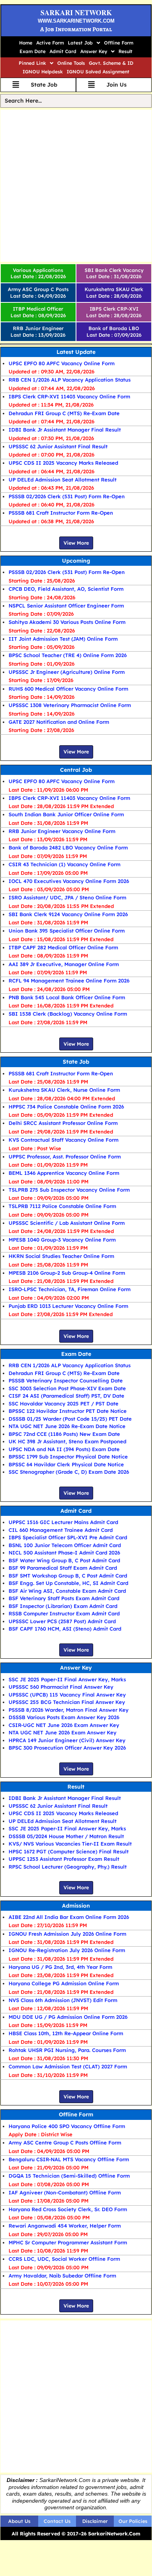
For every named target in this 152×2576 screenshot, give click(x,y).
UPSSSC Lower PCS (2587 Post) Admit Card (62, 1621)
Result (125, 51)
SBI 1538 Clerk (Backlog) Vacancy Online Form (68, 1014)
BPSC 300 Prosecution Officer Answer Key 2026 (67, 1748)
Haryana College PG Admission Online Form (64, 1983)
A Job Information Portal (76, 29)
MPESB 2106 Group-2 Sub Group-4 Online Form (67, 1273)
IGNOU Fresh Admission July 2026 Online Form (67, 1934)
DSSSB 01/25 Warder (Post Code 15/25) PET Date (70, 1419)
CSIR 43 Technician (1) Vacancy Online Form (65, 864)
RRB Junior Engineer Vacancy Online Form (62, 831)
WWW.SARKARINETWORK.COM (76, 21)
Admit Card (63, 51)
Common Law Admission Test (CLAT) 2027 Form (68, 2066)
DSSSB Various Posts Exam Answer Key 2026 (64, 1717)
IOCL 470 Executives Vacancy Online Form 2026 (69, 881)
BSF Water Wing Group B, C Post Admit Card (64, 1560)
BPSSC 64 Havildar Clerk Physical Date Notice (66, 1464)
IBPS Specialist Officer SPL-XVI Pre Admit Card (68, 1537)
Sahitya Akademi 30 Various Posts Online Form (67, 622)
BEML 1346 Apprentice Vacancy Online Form (64, 1173)
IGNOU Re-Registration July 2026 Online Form (67, 1950)
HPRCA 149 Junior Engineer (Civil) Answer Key (67, 1740)
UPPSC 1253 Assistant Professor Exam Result (64, 1859)
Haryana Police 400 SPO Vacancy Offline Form (67, 2126)
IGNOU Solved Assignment (98, 72)
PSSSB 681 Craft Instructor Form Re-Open (61, 513)
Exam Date (33, 51)
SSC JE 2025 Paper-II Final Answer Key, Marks (67, 1679)
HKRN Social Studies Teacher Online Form (61, 1256)
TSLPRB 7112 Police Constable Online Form (62, 1206)
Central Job (76, 770)
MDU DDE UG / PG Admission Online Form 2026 (68, 2017)
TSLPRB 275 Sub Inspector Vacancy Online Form (69, 1190)
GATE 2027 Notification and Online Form (59, 722)
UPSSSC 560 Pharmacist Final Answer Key (61, 1687)
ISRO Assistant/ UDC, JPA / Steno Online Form (67, 897)
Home (26, 43)
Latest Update (76, 352)
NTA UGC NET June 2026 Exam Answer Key (63, 1732)
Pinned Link (32, 63)
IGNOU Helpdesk (43, 72)
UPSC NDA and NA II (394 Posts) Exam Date (64, 1449)
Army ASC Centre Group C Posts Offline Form (65, 2143)
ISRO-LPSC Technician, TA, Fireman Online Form (70, 1289)
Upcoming (76, 561)
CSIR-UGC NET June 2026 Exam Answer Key (64, 1725)
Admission (76, 1906)
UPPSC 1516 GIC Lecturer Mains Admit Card (63, 1522)
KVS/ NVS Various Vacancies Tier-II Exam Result (70, 1844)
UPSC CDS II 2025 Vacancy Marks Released (63, 463)
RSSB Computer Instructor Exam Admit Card (64, 1613)
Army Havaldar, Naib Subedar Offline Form (62, 2276)
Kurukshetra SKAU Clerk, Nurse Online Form (64, 1090)
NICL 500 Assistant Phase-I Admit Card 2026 (64, 1553)
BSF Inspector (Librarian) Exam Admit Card (63, 1606)
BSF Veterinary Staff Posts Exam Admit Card (64, 1598)
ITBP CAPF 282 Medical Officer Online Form (63, 947)
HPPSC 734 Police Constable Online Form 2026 (66, 1107)
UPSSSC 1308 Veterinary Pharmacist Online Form (70, 705)
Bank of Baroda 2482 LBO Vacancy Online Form (68, 847)
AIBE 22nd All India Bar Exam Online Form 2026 (69, 1917)
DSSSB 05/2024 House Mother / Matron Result (66, 1836)
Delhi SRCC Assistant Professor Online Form (63, 1123)
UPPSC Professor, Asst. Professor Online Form (65, 1157)
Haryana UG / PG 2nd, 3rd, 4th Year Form (60, 1967)
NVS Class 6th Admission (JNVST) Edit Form (63, 2000)
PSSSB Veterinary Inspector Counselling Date (66, 1380)
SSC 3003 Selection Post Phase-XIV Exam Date (67, 1388)
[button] (84, 43)
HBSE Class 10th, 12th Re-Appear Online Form (66, 2033)
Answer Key (94, 51)
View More (76, 543)
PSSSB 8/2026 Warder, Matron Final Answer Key (69, 1710)
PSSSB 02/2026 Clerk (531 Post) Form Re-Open (67, 496)
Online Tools (71, 63)
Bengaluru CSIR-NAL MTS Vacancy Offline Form (69, 2159)
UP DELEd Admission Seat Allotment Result (63, 480)
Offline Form (119, 43)
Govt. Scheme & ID (111, 63)
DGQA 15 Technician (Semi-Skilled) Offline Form (69, 2176)
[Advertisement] (76, 186)
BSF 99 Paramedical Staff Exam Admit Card (63, 1568)
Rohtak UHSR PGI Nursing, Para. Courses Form (67, 2050)
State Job (76, 1062)
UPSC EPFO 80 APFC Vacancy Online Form (62, 363)
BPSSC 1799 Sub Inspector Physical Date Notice (68, 1457)
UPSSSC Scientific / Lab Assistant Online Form (67, 1223)
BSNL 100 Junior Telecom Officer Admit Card (65, 1545)
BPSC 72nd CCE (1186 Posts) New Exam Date (64, 1434)
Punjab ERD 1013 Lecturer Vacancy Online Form (68, 1306)
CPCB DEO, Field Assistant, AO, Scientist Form (66, 589)
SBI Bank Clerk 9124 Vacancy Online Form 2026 (68, 914)
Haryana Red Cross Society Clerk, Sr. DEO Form (68, 2209)
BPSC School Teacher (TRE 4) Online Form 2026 (68, 655)
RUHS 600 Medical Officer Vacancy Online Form (68, 689)
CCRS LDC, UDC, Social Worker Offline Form (64, 2259)
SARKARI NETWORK (76, 12)
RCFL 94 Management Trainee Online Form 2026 (69, 981)
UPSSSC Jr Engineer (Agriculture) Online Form (67, 672)
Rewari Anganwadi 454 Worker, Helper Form (65, 2226)
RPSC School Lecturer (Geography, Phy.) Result (68, 1867)
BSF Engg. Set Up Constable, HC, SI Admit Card (68, 1583)
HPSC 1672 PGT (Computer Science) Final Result (69, 1851)
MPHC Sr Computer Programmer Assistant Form (68, 2242)
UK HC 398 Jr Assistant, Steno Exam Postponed (67, 1441)
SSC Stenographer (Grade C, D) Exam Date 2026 (69, 1472)
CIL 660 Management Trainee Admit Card (61, 1530)
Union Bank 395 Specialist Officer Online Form (67, 931)
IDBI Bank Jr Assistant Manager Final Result (65, 430)
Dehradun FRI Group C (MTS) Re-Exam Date (64, 413)
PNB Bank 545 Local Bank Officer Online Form (67, 997)
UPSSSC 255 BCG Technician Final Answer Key (67, 1702)
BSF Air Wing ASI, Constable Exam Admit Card (67, 1591)
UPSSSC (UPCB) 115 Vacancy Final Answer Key (67, 1695)
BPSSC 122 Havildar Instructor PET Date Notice (68, 1411)
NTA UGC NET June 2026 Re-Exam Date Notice (67, 1426)
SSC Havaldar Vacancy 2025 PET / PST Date (64, 1403)
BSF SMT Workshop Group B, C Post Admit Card (68, 1576)
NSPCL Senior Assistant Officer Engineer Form (66, 606)
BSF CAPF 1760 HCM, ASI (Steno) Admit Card (65, 1629)
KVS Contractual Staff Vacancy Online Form (64, 1140)
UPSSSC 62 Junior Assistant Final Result (58, 446)
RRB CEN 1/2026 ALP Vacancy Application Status (70, 380)
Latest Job (80, 43)
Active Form (50, 43)
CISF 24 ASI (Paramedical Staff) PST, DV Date (66, 1396)
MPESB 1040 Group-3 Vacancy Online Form (62, 1240)
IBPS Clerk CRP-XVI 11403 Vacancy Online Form (69, 396)
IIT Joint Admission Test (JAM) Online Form (63, 639)
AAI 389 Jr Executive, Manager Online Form (64, 964)
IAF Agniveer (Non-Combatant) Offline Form (65, 2192)
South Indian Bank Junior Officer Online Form (66, 814)
